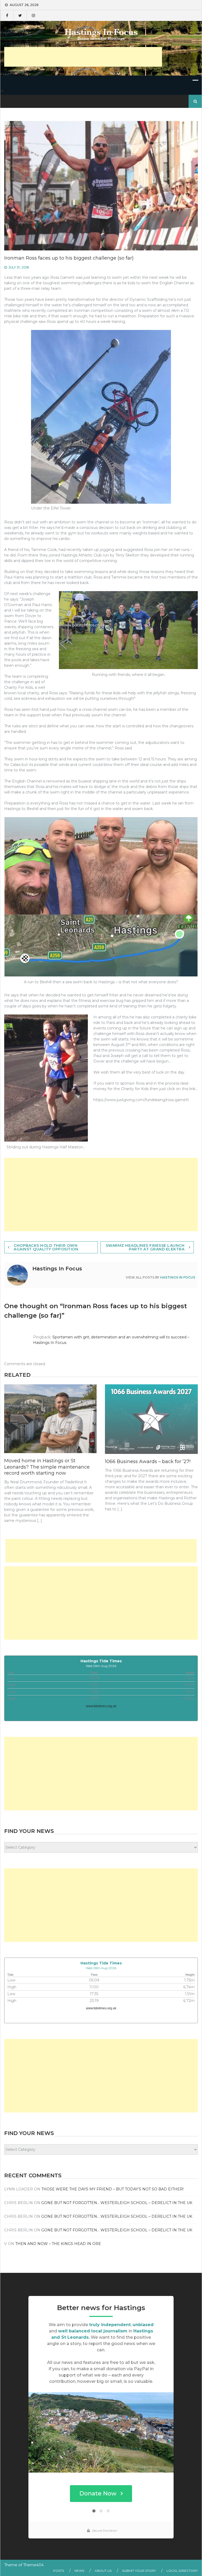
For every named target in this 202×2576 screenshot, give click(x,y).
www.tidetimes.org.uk (101, 1706)
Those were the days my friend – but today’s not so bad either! (112, 2189)
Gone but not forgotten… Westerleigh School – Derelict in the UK (117, 2203)
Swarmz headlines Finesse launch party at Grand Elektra (145, 1247)
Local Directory (182, 2571)
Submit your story (139, 2571)
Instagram (33, 15)
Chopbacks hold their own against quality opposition (46, 1247)
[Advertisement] (83, 57)
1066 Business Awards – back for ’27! (148, 1462)
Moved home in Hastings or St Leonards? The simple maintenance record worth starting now (47, 1467)
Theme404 (33, 2565)
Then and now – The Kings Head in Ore (58, 2244)
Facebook (7, 15)
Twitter (20, 15)
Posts (59, 2571)
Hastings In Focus (178, 1277)
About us (103, 2571)
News (79, 2571)
